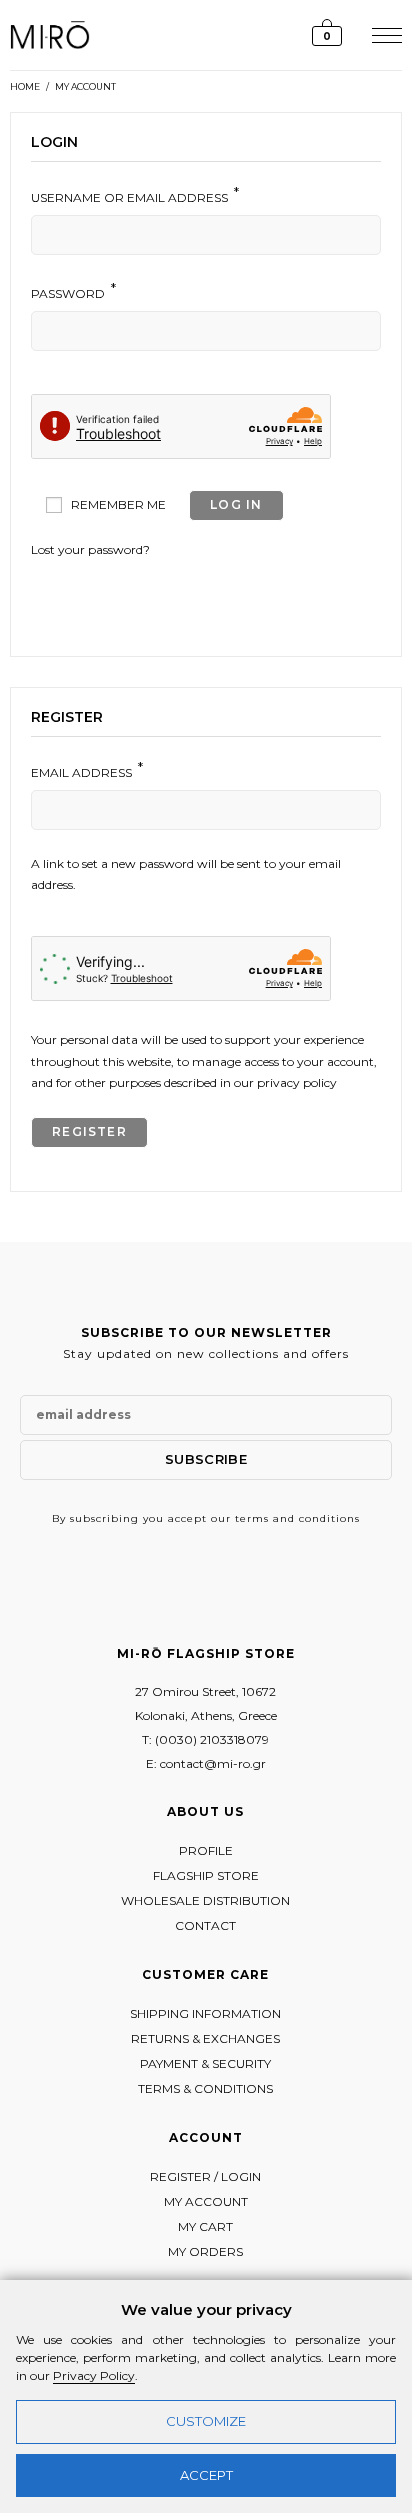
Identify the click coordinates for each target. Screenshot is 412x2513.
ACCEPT (206, 2475)
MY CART (205, 2226)
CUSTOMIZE (206, 2421)
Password (73, 291)
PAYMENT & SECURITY (205, 2063)
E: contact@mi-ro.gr (206, 1763)
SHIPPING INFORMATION (205, 2013)
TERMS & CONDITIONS (205, 2088)
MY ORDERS (205, 2251)
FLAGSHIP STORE (206, 1875)
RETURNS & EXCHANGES (205, 2038)
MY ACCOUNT (85, 86)
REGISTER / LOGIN (205, 2176)
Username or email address (135, 195)
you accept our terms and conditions (251, 1518)
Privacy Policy (94, 2375)
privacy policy (297, 1082)
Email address (87, 770)
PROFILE (206, 1850)
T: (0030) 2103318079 (205, 1739)
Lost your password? (90, 549)
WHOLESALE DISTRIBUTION (205, 1900)
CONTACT (205, 1925)
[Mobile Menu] (384, 34)
